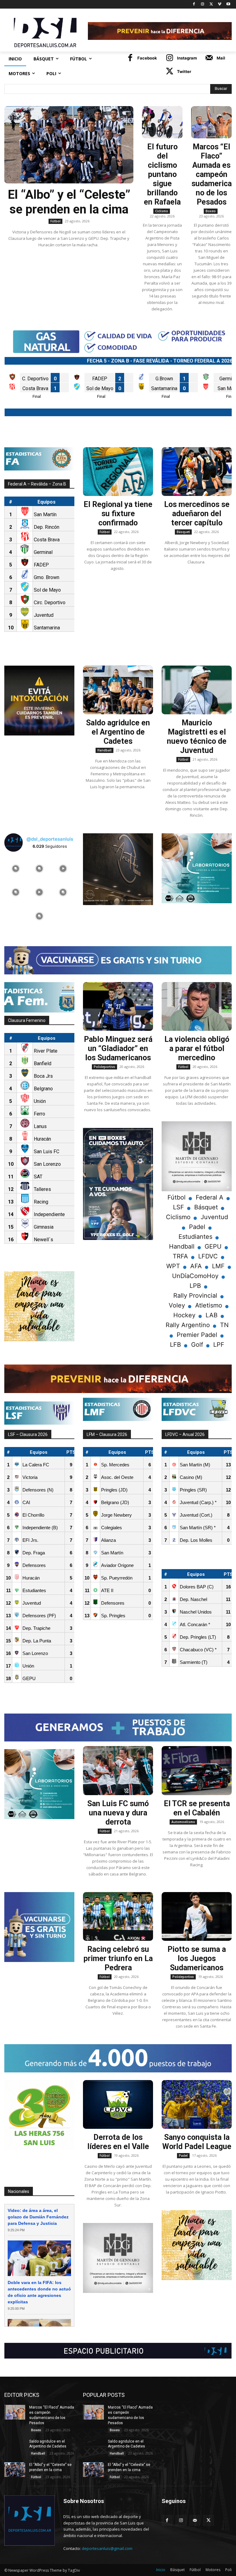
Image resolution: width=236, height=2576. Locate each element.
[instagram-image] (16, 868)
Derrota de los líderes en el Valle (118, 2142)
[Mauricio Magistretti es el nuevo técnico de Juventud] (197, 690)
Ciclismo (162, 211)
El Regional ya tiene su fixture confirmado (118, 514)
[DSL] (46, 32)
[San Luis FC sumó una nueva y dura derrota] (118, 1771)
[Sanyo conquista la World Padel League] (197, 2105)
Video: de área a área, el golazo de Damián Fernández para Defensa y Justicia (38, 2217)
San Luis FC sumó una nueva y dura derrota (118, 1813)
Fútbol (55, 221)
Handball (104, 750)
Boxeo (211, 211)
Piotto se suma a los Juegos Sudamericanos (197, 1958)
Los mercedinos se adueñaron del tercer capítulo (197, 514)
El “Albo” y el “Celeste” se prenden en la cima (69, 202)
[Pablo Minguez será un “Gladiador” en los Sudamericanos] (118, 1007)
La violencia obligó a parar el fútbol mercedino (197, 1048)
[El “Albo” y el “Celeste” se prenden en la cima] (69, 145)
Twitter (184, 71)
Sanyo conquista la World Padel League (197, 2142)
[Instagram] (203, 4)
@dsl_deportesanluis (50, 839)
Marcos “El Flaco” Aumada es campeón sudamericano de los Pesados (212, 174)
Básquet (183, 532)
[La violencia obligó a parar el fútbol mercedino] (197, 1007)
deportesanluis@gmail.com (107, 2548)
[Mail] (209, 58)
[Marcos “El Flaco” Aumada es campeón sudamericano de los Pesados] (211, 122)
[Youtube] (228, 4)
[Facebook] (194, 4)
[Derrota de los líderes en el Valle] (118, 2105)
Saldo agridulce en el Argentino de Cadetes (118, 732)
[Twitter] (211, 4)
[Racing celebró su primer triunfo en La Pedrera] (118, 1917)
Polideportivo (104, 1067)
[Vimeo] (220, 4)
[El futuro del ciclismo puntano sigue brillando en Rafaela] (162, 122)
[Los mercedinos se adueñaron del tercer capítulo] (197, 472)
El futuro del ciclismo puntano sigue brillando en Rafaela (162, 174)
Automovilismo (183, 1822)
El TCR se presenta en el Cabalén (197, 1808)
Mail (221, 58)
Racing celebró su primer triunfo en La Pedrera (118, 1958)
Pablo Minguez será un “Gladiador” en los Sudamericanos (118, 1048)
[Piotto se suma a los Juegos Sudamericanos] (197, 1917)
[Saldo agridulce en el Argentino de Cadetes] (118, 690)
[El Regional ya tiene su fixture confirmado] (118, 472)
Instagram (187, 58)
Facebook (147, 58)
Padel (183, 2156)
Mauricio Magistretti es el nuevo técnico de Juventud (197, 737)
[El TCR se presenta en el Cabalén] (197, 1771)
